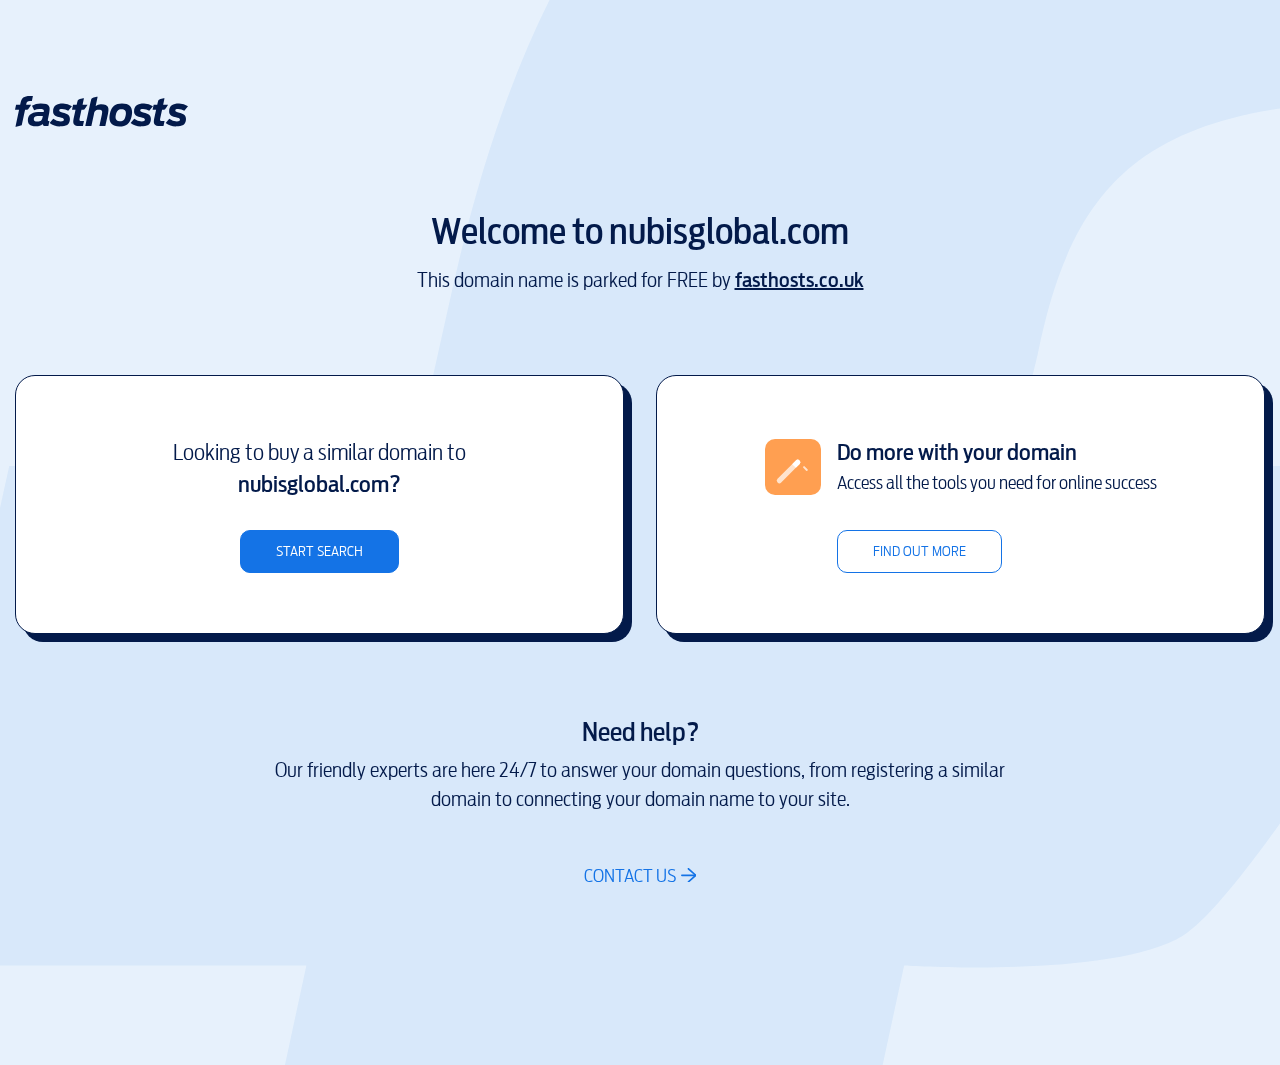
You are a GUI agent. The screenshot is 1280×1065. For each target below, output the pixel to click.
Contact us (630, 875)
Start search (319, 551)
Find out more (919, 551)
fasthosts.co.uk (799, 280)
